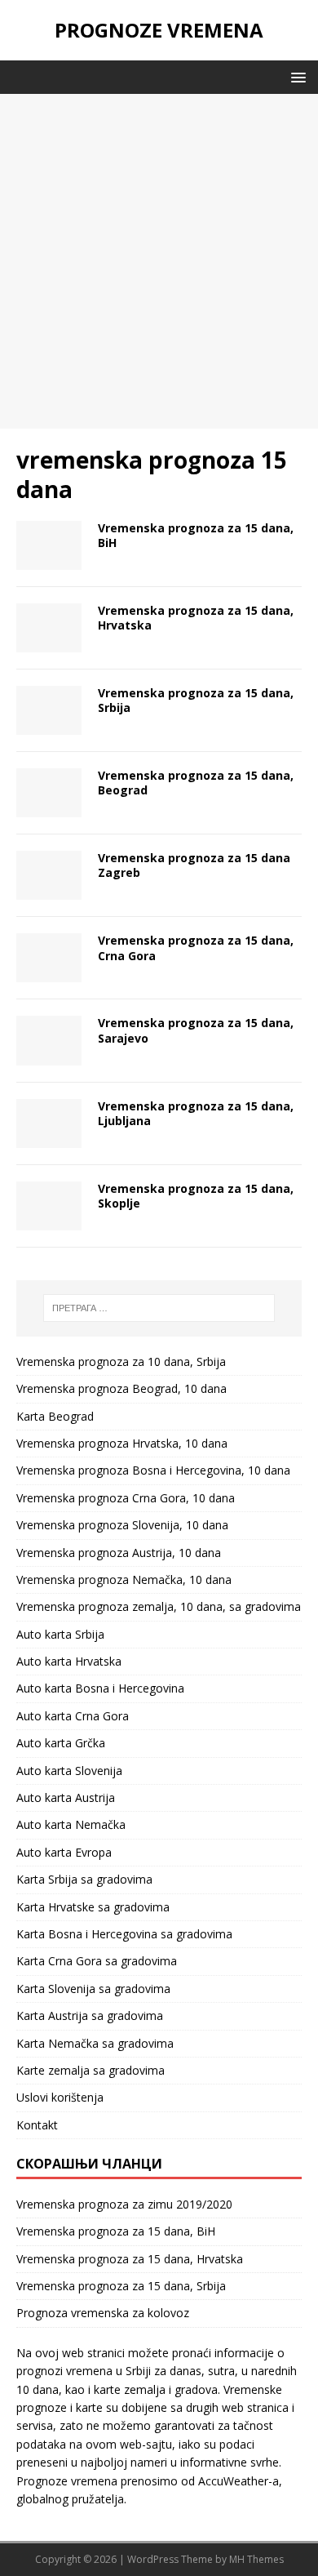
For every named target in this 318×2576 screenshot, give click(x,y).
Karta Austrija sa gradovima (90, 2015)
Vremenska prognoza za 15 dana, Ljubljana (196, 1113)
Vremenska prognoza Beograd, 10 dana (121, 1388)
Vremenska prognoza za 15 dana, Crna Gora (196, 948)
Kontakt (37, 2125)
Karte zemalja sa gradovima (91, 2070)
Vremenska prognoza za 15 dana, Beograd (196, 783)
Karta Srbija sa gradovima (84, 1879)
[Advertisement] (159, 261)
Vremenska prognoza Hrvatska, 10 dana (122, 1443)
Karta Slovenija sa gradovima (93, 1989)
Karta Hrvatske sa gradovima (93, 1907)
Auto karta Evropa (64, 1852)
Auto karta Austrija (66, 1797)
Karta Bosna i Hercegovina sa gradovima (124, 1934)
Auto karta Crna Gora (73, 1716)
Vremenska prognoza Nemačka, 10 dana (124, 1579)
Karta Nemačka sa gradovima (95, 2043)
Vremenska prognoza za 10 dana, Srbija (121, 1361)
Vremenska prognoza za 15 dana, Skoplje (196, 1196)
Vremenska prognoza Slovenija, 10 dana (122, 1525)
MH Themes (256, 2559)
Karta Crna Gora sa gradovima (97, 1961)
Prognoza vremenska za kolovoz (103, 2313)
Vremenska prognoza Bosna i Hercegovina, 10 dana (153, 1470)
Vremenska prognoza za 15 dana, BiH (196, 535)
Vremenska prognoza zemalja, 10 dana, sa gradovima (159, 1606)
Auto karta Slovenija (69, 1771)
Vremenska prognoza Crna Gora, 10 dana (126, 1498)
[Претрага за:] (159, 1308)
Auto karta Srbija (60, 1634)
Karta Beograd (55, 1416)
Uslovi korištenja (60, 2097)
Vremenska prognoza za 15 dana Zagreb (194, 865)
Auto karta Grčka (61, 1743)
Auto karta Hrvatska (69, 1661)
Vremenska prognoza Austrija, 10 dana (119, 1553)
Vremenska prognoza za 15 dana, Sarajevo (196, 1030)
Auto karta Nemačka (71, 1824)
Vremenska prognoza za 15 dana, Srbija (196, 700)
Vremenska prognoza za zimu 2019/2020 (124, 2204)
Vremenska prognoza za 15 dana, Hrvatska (196, 618)
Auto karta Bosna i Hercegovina (100, 1688)
